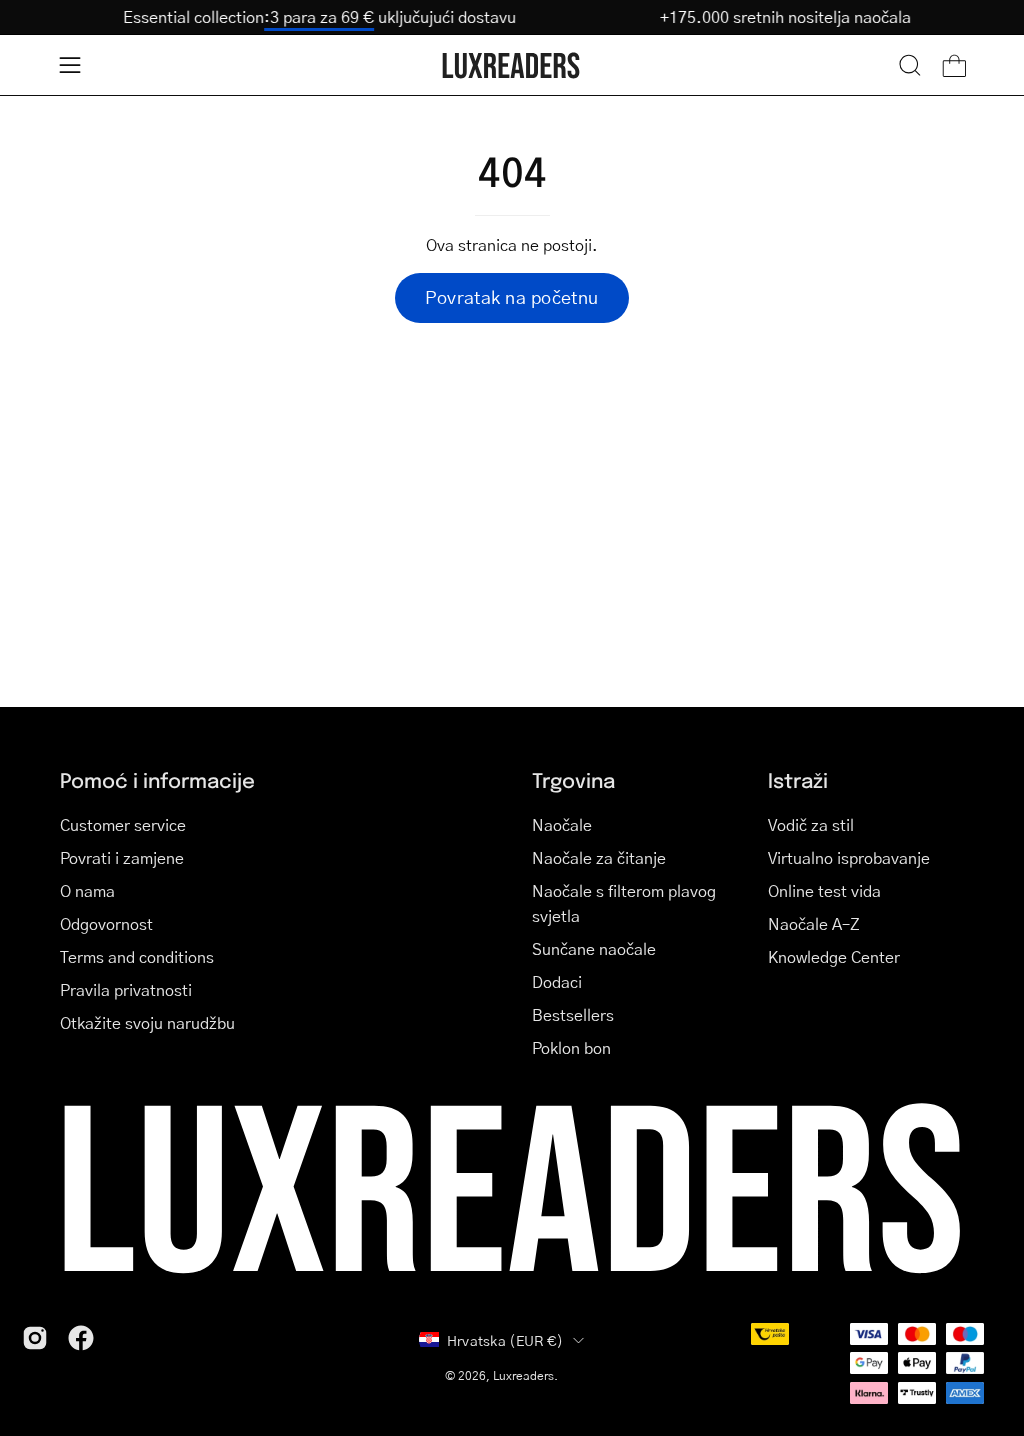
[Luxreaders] (512, 65)
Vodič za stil (811, 824)
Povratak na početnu (512, 297)
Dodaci (557, 981)
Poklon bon (571, 1047)
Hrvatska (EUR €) (505, 1340)
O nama (87, 890)
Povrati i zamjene (122, 857)
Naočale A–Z (814, 923)
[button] (910, 65)
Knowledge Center (834, 956)
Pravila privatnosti (126, 989)
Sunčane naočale (594, 948)
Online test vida (824, 890)
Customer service (123, 824)
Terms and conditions (137, 956)
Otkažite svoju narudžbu (147, 1022)
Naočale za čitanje (599, 857)
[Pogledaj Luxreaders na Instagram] (35, 1338)
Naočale (562, 824)
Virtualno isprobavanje (849, 857)
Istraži (798, 779)
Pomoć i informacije (157, 779)
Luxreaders (523, 1375)
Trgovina (573, 779)
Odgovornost (106, 923)
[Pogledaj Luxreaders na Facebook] (81, 1338)
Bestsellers (573, 1014)
